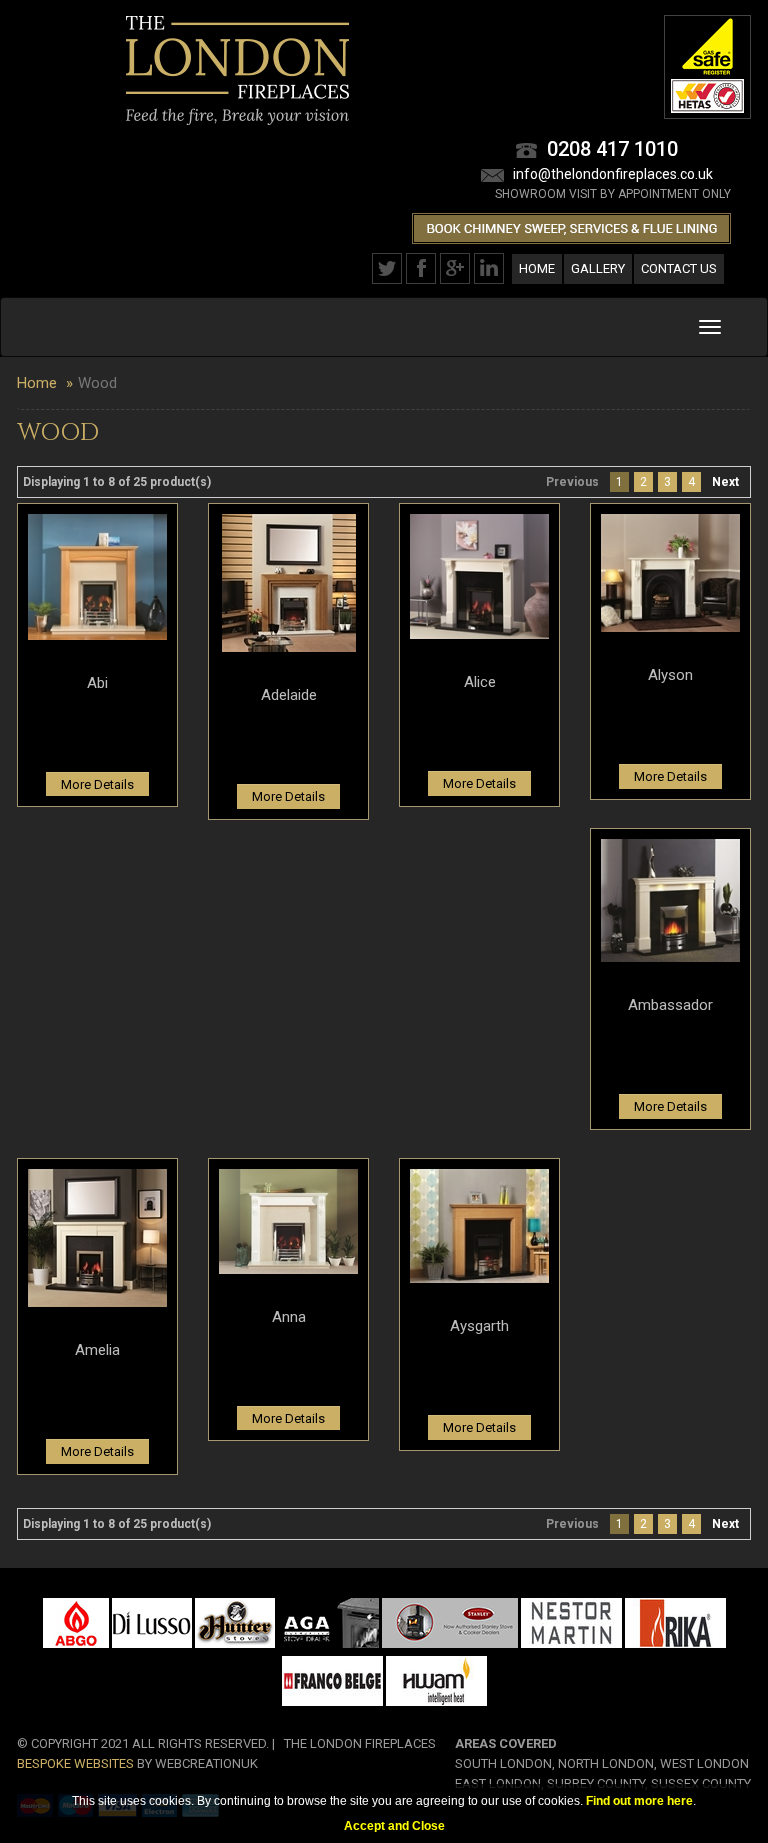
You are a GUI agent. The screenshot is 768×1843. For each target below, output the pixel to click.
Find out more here (639, 1801)
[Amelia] (97, 1237)
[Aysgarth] (479, 1225)
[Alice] (479, 576)
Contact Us (679, 268)
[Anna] (288, 1220)
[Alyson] (670, 572)
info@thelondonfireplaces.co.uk (613, 174)
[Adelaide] (289, 582)
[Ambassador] (670, 899)
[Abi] (97, 576)
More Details (97, 784)
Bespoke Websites (75, 1763)
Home (537, 268)
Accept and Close (394, 1826)
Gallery (598, 268)
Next (725, 482)
